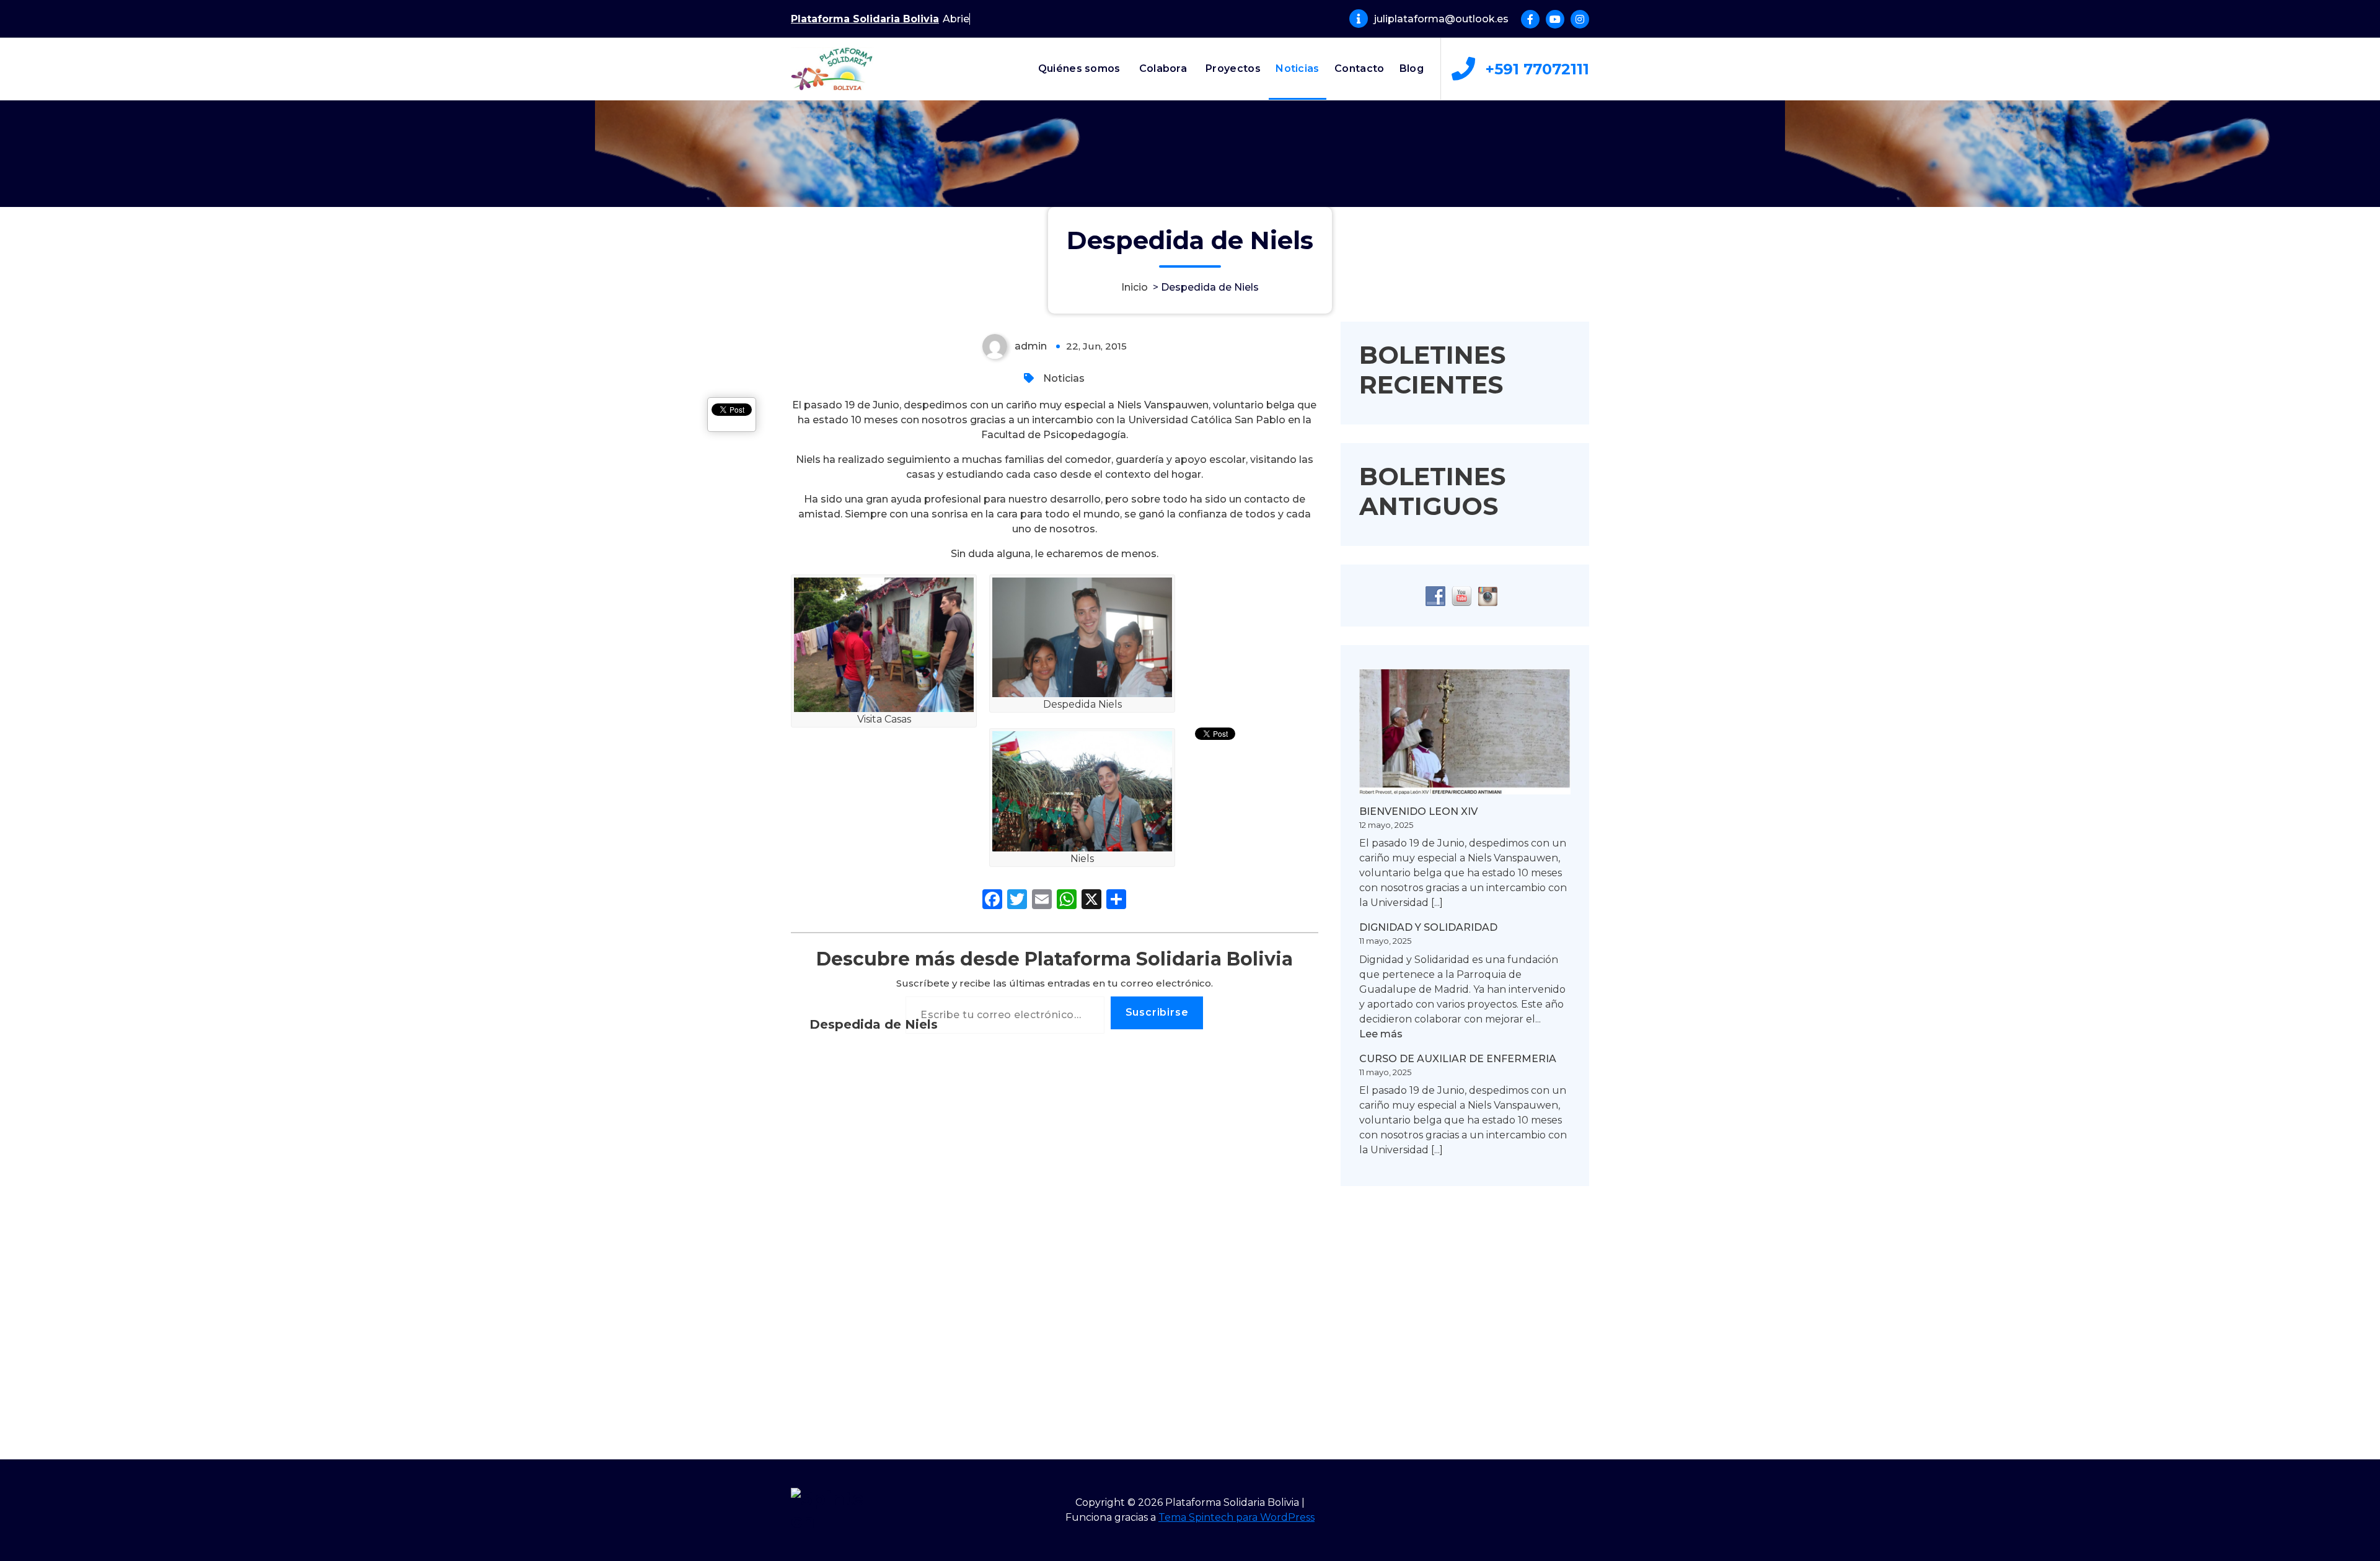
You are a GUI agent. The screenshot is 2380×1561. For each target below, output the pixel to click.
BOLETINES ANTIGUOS (1432, 491)
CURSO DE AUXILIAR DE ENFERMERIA (1458, 1059)
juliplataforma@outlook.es (1441, 19)
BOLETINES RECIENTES (1432, 370)
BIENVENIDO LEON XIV (1418, 811)
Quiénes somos (1079, 68)
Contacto (1359, 68)
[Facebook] (992, 901)
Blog (1412, 68)
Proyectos (1233, 68)
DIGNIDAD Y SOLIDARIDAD (1428, 927)
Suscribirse (1157, 1012)
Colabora (1163, 68)
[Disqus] (1055, 1238)
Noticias (1297, 68)
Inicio (1135, 287)
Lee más (1381, 1035)
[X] (1091, 901)
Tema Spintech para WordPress (1236, 1517)
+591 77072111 (1537, 69)
